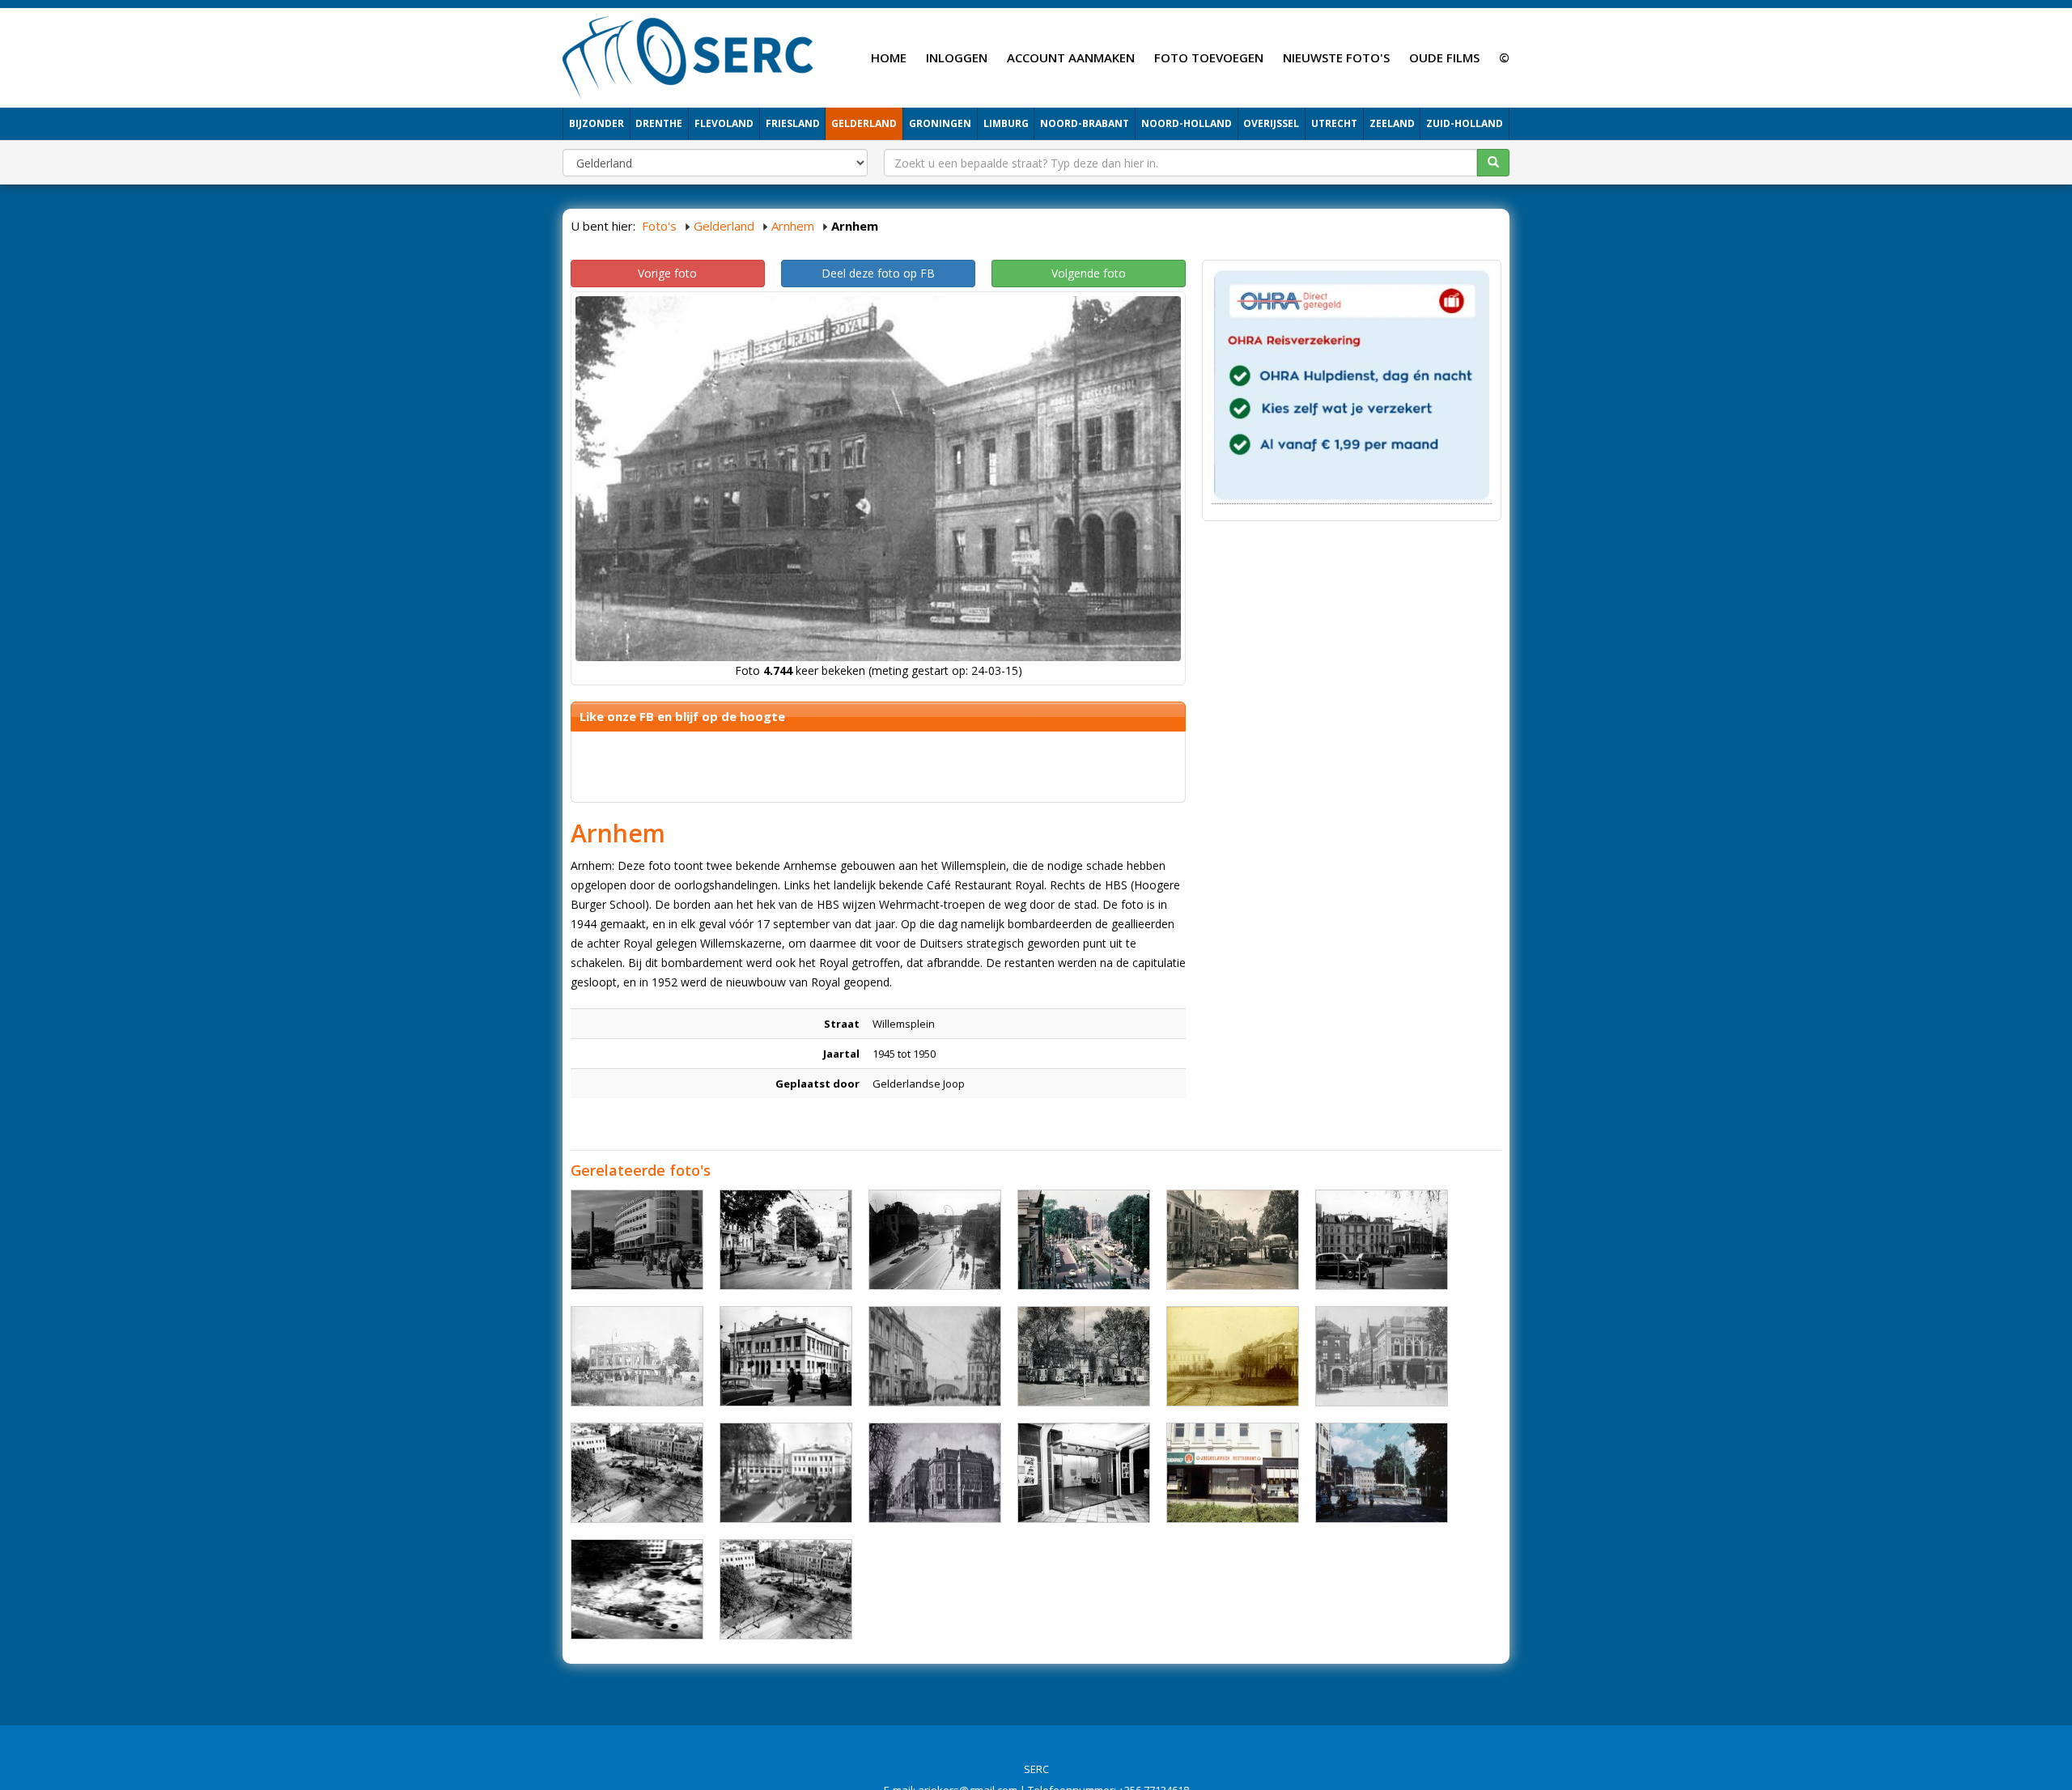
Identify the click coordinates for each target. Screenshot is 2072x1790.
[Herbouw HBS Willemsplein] (637, 1473)
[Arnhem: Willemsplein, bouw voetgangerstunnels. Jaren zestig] (637, 1589)
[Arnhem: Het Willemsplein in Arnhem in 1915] (935, 1356)
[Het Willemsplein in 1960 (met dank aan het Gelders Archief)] (1382, 1473)
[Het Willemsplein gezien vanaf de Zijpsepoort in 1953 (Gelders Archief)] (935, 1240)
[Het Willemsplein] (786, 1240)
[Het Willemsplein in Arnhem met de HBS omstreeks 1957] (786, 1473)
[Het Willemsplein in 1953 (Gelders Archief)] (637, 1240)
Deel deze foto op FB (878, 273)
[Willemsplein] (1233, 1240)
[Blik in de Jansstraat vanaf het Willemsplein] (1382, 1356)
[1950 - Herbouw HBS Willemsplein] (786, 1589)
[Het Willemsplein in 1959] (1382, 1240)
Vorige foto (667, 273)
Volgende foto (1089, 273)
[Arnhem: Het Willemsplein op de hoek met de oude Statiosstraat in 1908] (935, 1473)
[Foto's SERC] (688, 56)
